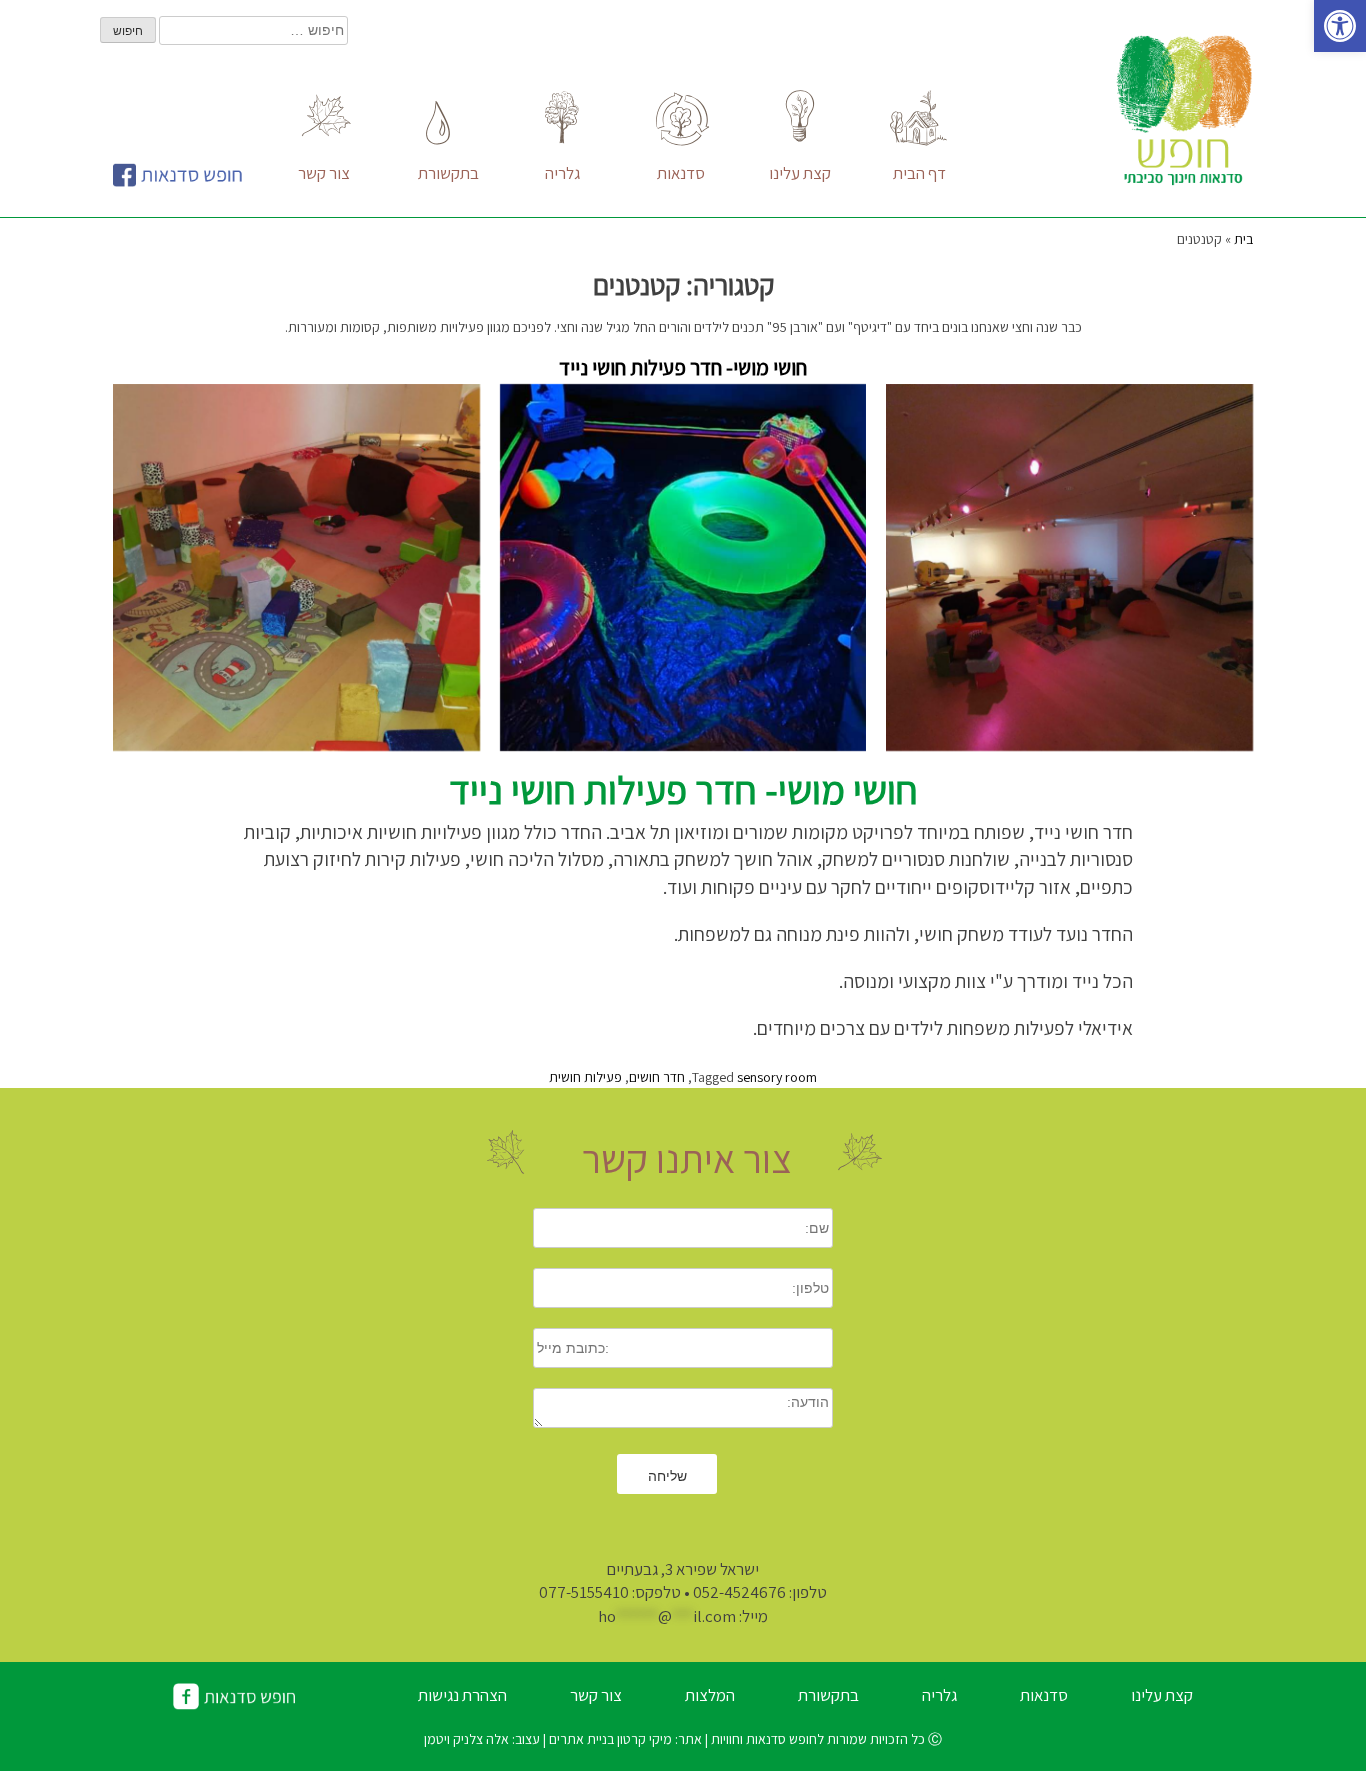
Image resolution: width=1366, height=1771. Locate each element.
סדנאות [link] (1044, 1695)
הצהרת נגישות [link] (462, 1695)
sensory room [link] (777, 1077)
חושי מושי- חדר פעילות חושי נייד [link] (683, 367)
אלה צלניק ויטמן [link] (468, 1739)
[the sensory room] (1069, 567)
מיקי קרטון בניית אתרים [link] (609, 1739)
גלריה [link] (939, 1695)
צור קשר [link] (596, 1695)
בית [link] (1243, 239)
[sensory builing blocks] (296, 567)
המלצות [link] (710, 1695)
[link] (1340, 26)
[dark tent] (683, 567)
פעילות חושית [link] (585, 1077)
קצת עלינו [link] (1162, 1695)
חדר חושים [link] (657, 1077)
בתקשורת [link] (828, 1695)
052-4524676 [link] (739, 1592)
